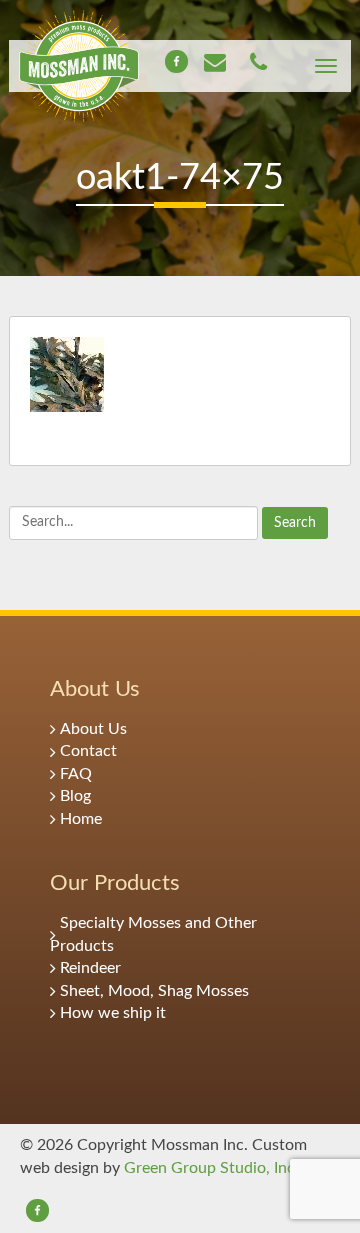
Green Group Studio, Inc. (211, 1168)
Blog (75, 796)
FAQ (76, 774)
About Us (93, 729)
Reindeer (90, 968)
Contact (88, 751)
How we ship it (113, 1013)
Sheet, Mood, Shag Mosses (154, 991)
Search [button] (295, 523)
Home (81, 819)
